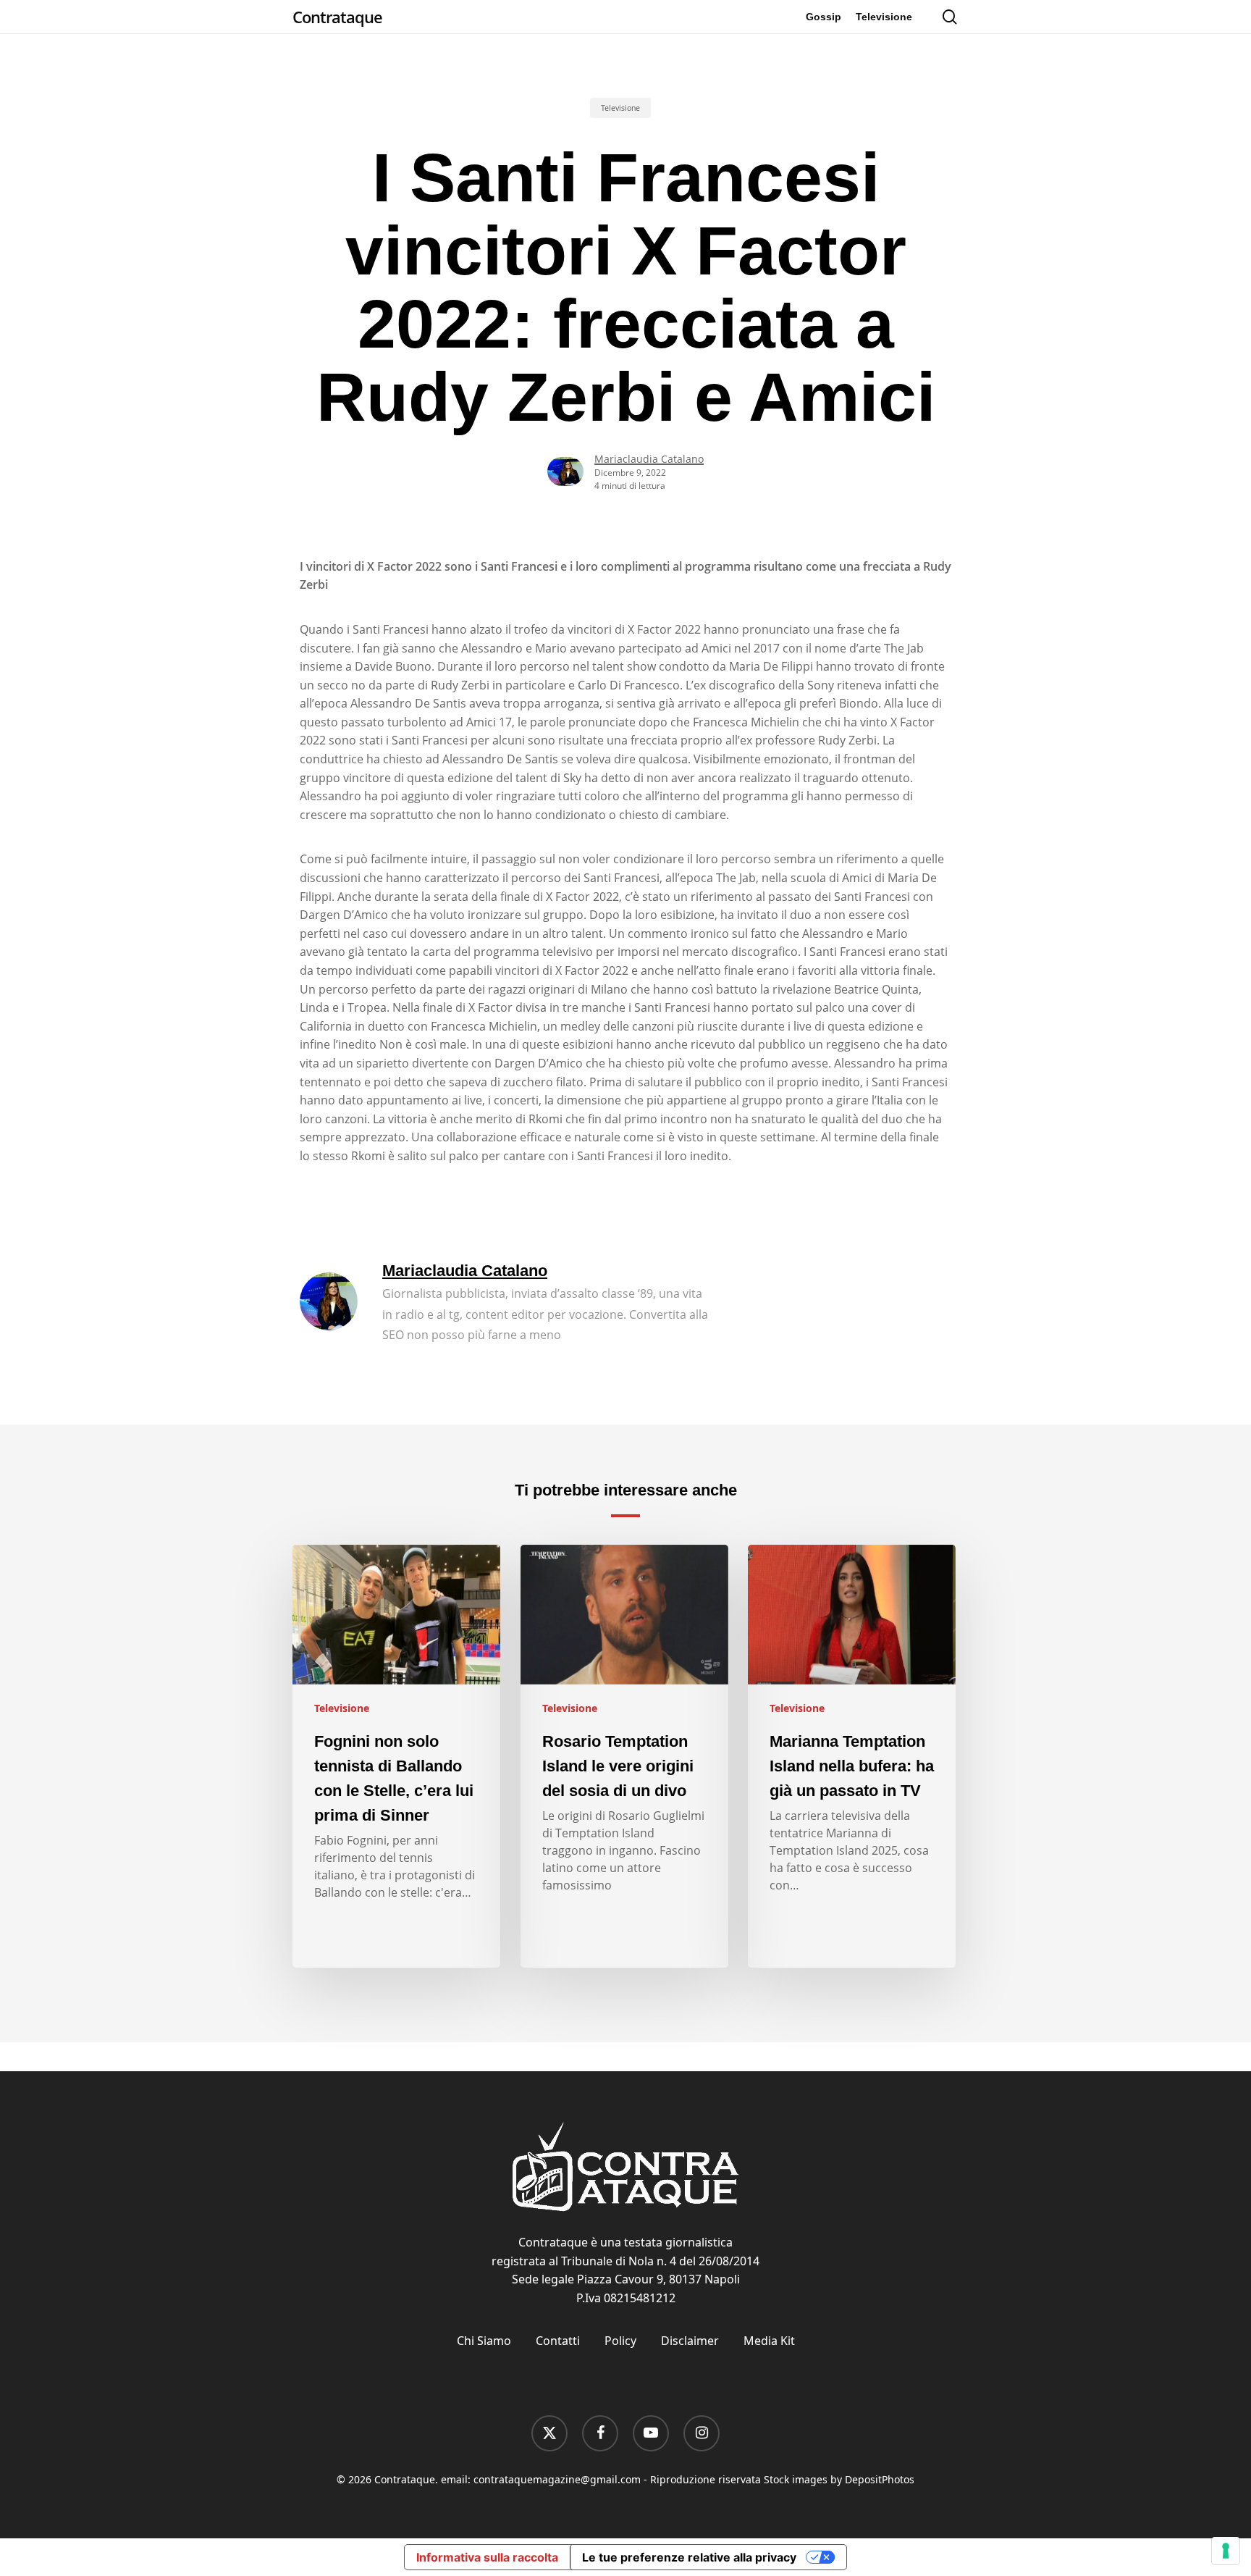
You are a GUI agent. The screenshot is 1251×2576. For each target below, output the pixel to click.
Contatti (558, 2341)
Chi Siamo (484, 2341)
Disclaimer (690, 2341)
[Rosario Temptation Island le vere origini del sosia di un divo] (624, 1756)
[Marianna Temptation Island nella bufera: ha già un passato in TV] (852, 1756)
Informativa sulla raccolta (487, 2557)
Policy (620, 2341)
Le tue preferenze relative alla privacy (689, 2557)
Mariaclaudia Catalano (649, 459)
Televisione (620, 108)
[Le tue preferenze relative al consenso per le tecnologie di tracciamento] (1226, 2551)
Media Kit (769, 2341)
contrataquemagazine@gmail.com (557, 2479)
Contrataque (337, 17)
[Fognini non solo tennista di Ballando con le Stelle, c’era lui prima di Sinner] (396, 1756)
